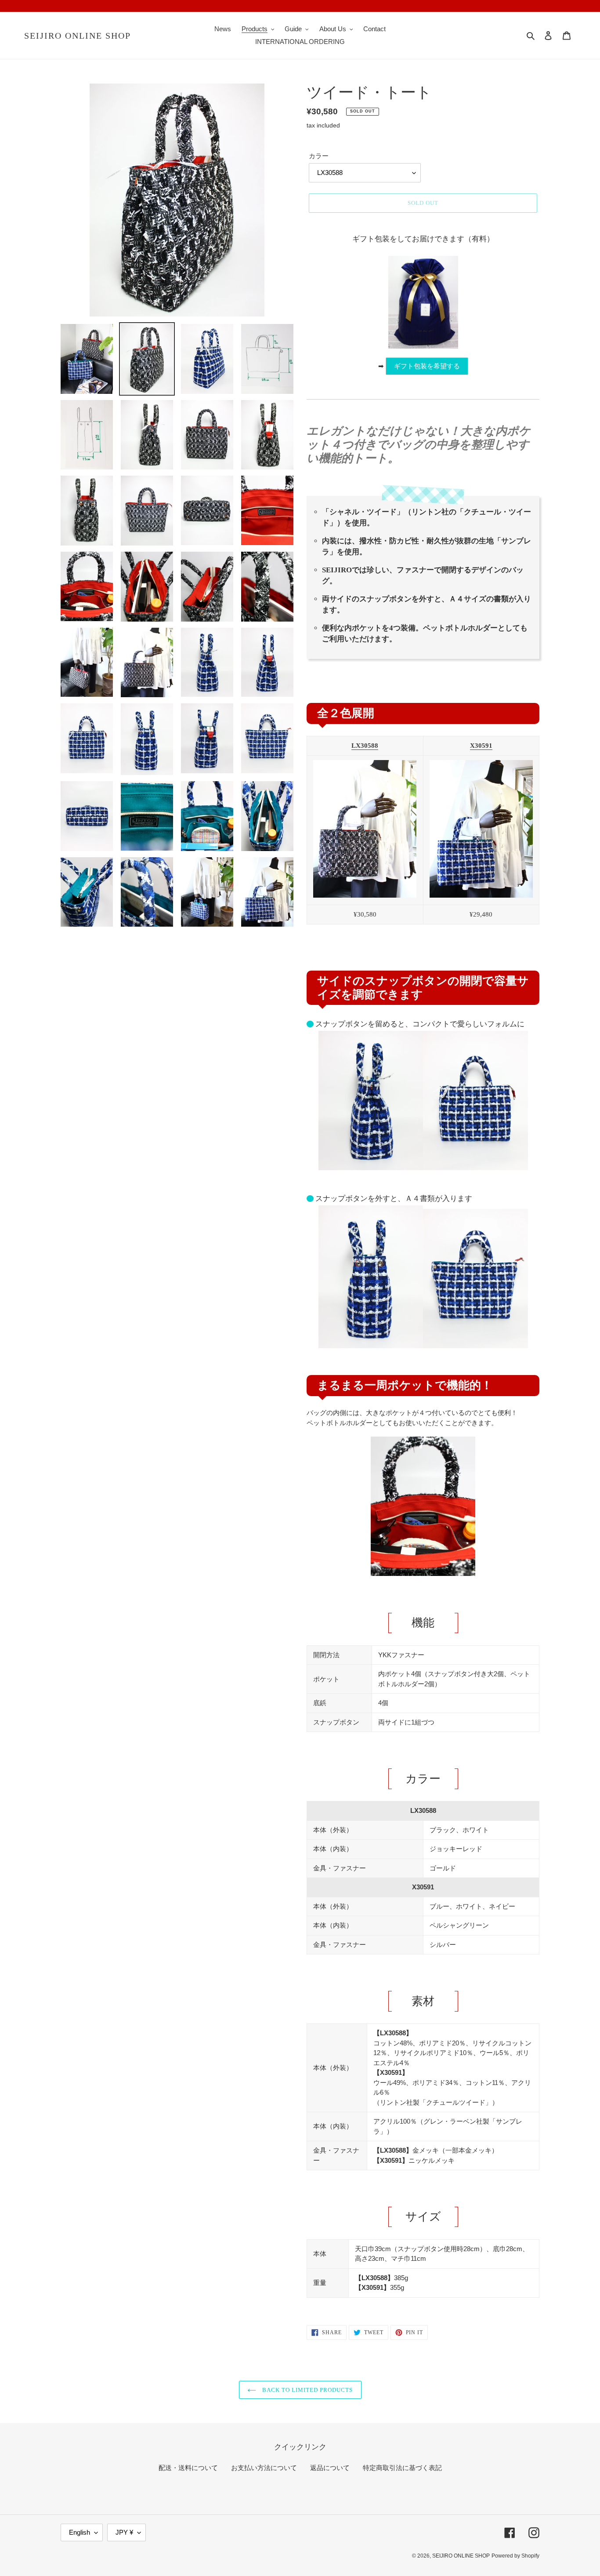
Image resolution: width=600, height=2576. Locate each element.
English (80, 2532)
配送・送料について (188, 2468)
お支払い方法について (264, 2468)
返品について (330, 2468)
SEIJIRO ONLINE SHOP (78, 36)
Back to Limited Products (307, 2390)
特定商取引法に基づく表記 (402, 2468)
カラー (319, 156)
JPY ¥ (124, 2532)
